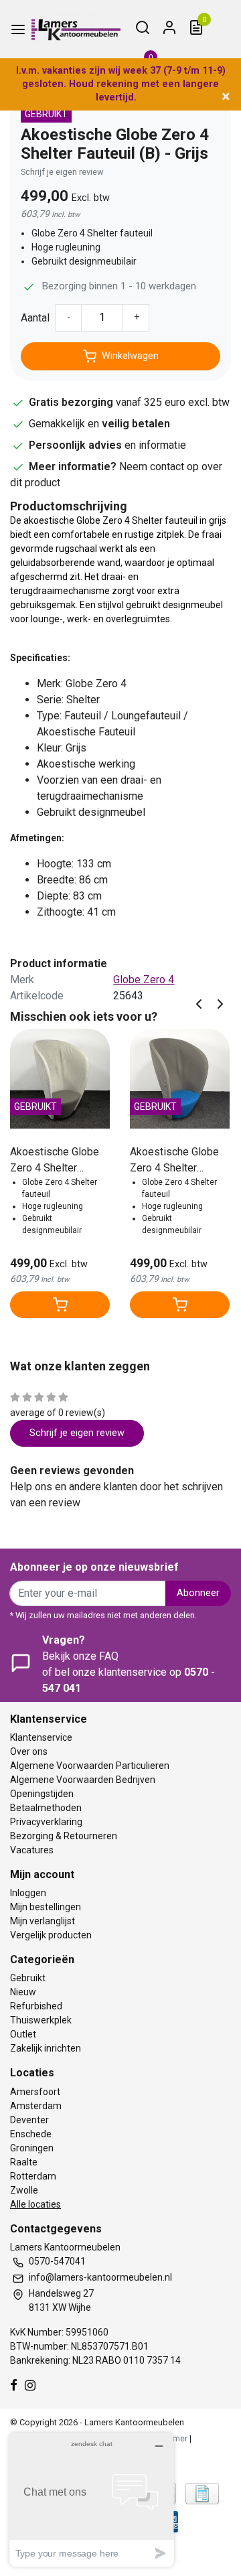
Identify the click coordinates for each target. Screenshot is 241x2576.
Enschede (31, 2134)
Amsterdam (36, 2106)
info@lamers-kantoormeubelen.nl (100, 2277)
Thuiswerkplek (41, 2020)
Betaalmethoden (46, 1808)
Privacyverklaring (46, 1822)
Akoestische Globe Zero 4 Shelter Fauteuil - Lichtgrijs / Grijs (58, 1161)
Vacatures (32, 1850)
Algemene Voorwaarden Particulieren (90, 1766)
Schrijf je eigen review (62, 172)
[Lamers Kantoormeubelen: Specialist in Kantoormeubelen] (76, 29)
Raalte (24, 2162)
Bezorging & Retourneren (64, 1836)
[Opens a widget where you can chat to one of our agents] (92, 2499)
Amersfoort (35, 2092)
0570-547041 (57, 2261)
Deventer (29, 2120)
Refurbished (36, 2006)
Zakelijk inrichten (46, 2048)
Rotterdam (33, 2176)
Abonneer (198, 1593)
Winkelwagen (130, 356)
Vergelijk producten (51, 1935)
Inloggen (28, 1893)
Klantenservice (41, 1737)
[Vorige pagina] (199, 1003)
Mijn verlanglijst (43, 1921)
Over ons (29, 1751)
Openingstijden (42, 1794)
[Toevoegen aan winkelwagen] (60, 1305)
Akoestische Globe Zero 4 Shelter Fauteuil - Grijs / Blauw (174, 1161)
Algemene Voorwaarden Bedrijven (83, 1780)
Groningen (32, 2148)
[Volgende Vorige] (220, 1003)
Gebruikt (28, 1978)
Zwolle (24, 2190)
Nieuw (23, 1992)
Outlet (23, 2034)
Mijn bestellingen (46, 1907)
